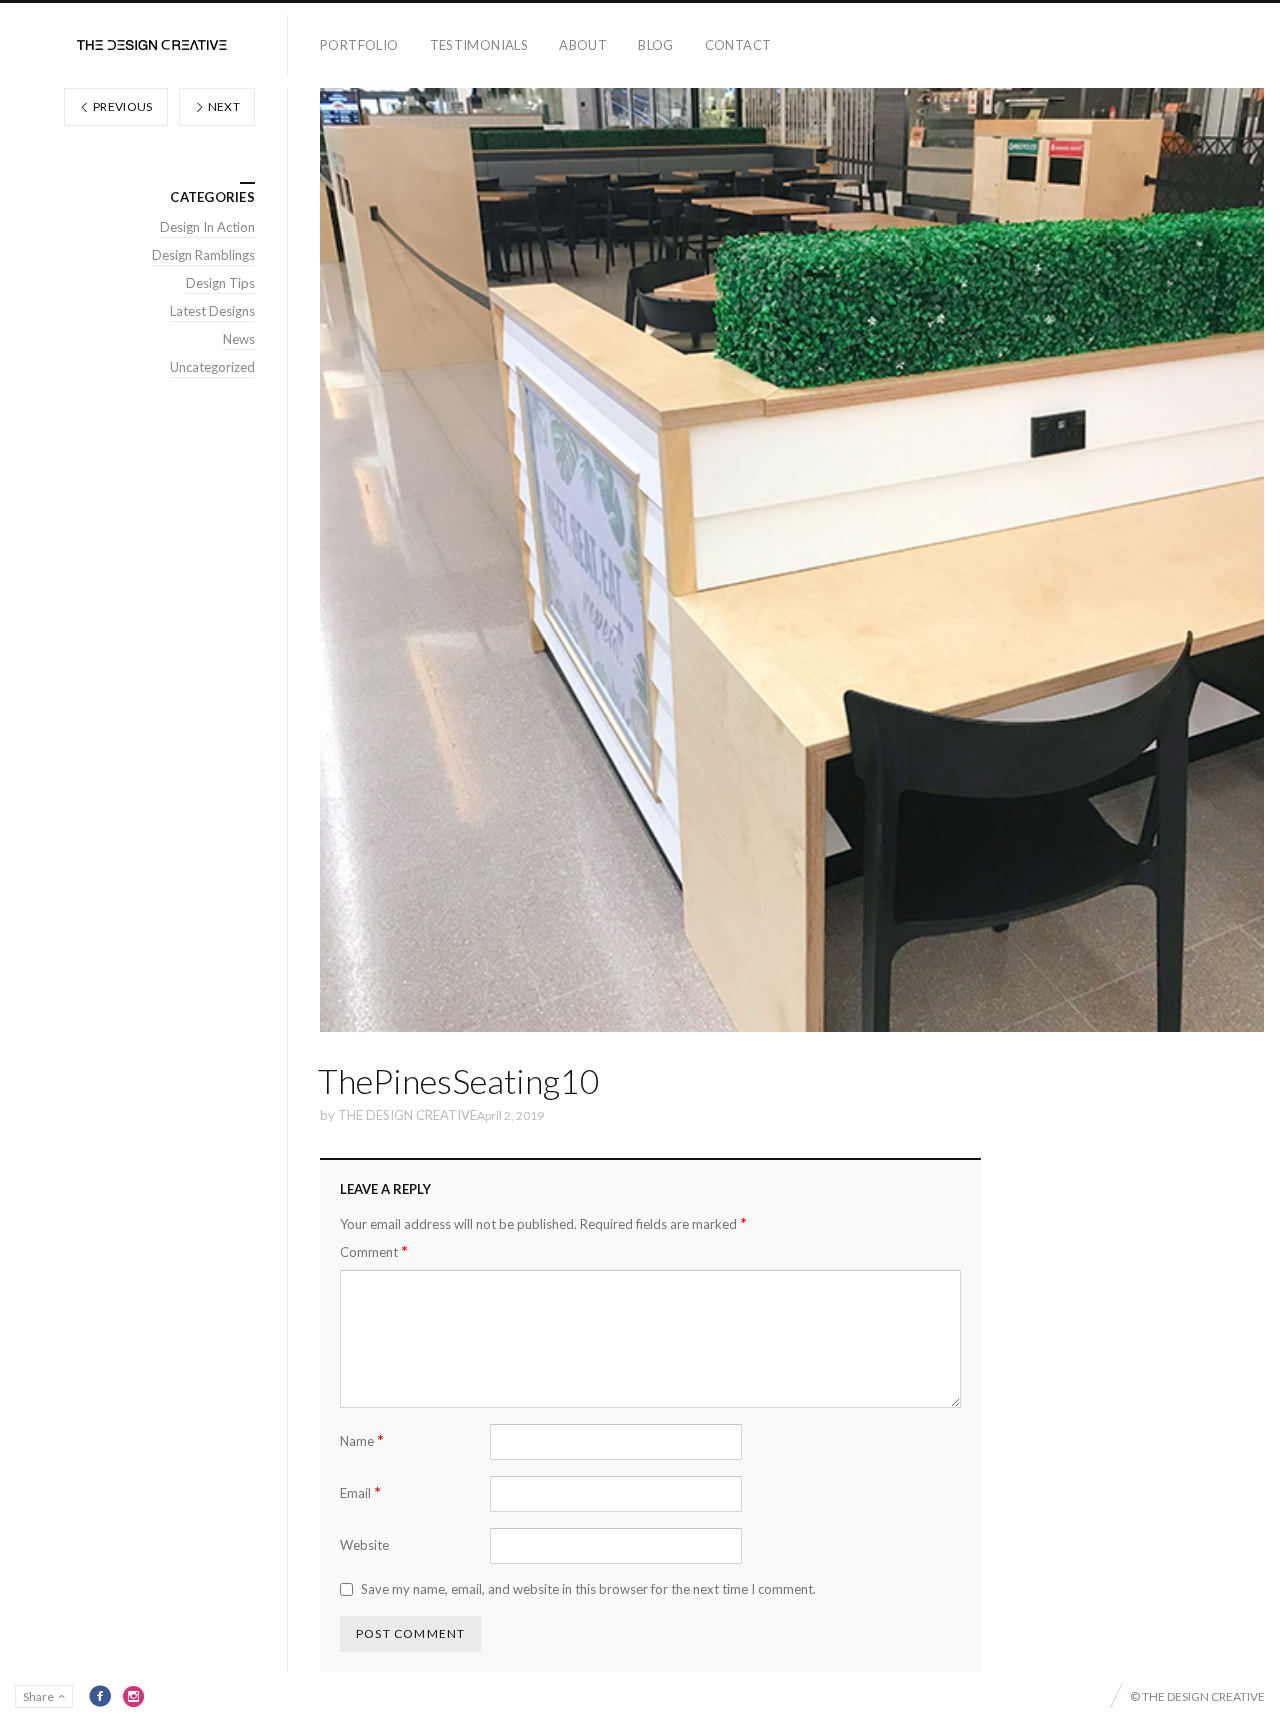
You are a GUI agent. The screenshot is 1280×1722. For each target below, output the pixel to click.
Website (364, 1545)
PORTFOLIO (359, 45)
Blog (656, 45)
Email (360, 1492)
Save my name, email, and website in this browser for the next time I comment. (588, 1589)
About (583, 45)
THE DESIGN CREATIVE (407, 1115)
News (239, 339)
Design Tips (220, 283)
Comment (374, 1251)
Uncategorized (212, 367)
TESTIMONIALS (479, 45)
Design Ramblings (203, 255)
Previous (122, 106)
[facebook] (100, 1696)
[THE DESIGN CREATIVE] (152, 45)
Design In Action (207, 227)
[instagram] (134, 1696)
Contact (738, 45)
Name (362, 1440)
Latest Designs (212, 311)
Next (222, 106)
